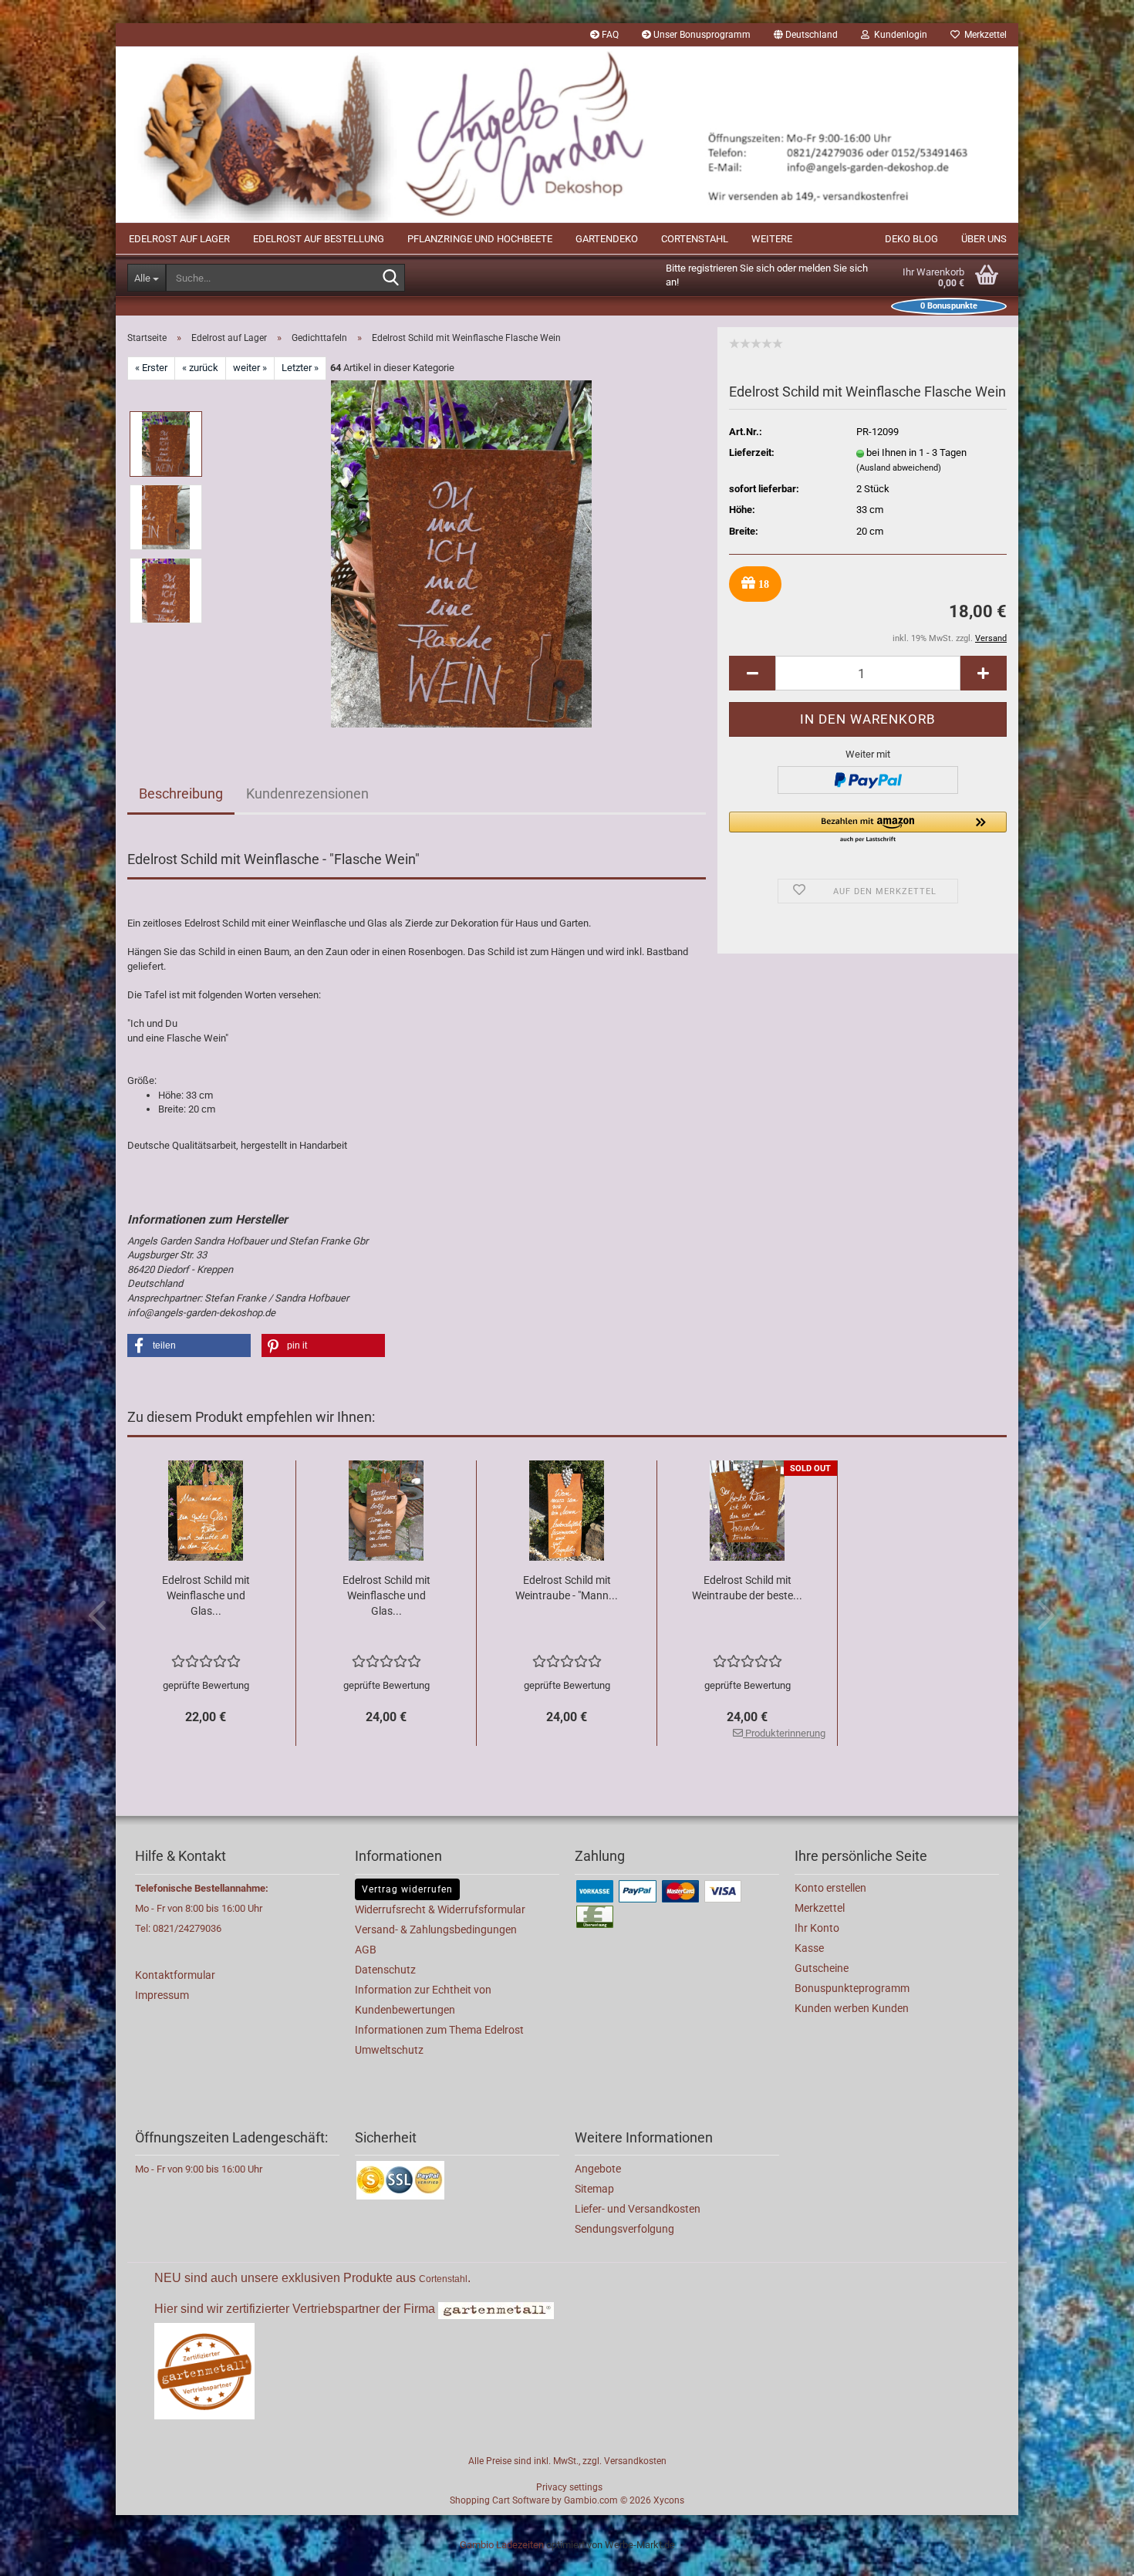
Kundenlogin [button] (898, 35)
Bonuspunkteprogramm (852, 1988)
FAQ (609, 35)
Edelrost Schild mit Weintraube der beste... (747, 1588)
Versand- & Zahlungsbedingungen (436, 1929)
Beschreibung (181, 793)
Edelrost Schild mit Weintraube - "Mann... (567, 1588)
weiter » (250, 368)
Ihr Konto (817, 1928)
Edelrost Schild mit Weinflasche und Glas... (206, 1595)
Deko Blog (911, 239)
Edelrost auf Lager (179, 239)
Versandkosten (635, 2461)
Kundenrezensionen (307, 793)
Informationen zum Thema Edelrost (439, 2030)
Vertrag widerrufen (407, 1889)
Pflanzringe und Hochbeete (480, 239)
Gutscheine (822, 1968)
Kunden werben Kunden (852, 2008)
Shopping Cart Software (499, 2500)
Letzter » (300, 368)
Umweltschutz (389, 2050)
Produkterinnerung (784, 1733)
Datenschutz (385, 1970)
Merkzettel (983, 35)
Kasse (809, 1948)
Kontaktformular (175, 1975)
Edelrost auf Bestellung (319, 239)
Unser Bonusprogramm (701, 35)
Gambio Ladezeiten (502, 2545)
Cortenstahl (695, 239)
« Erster (151, 368)
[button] (806, 35)
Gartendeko (607, 239)
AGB (366, 1950)
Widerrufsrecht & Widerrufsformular (440, 1909)
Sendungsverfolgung (624, 2229)
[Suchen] (390, 279)
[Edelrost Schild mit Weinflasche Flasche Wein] (461, 553)
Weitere (772, 239)
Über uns (984, 239)
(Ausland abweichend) (899, 468)
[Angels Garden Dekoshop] (567, 135)
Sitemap (594, 2189)
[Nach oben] (1092, 2553)
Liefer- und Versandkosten (638, 2209)
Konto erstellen (830, 1888)
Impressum (162, 1995)
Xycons (669, 2500)
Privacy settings (569, 2487)
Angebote (598, 2169)
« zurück (200, 368)
